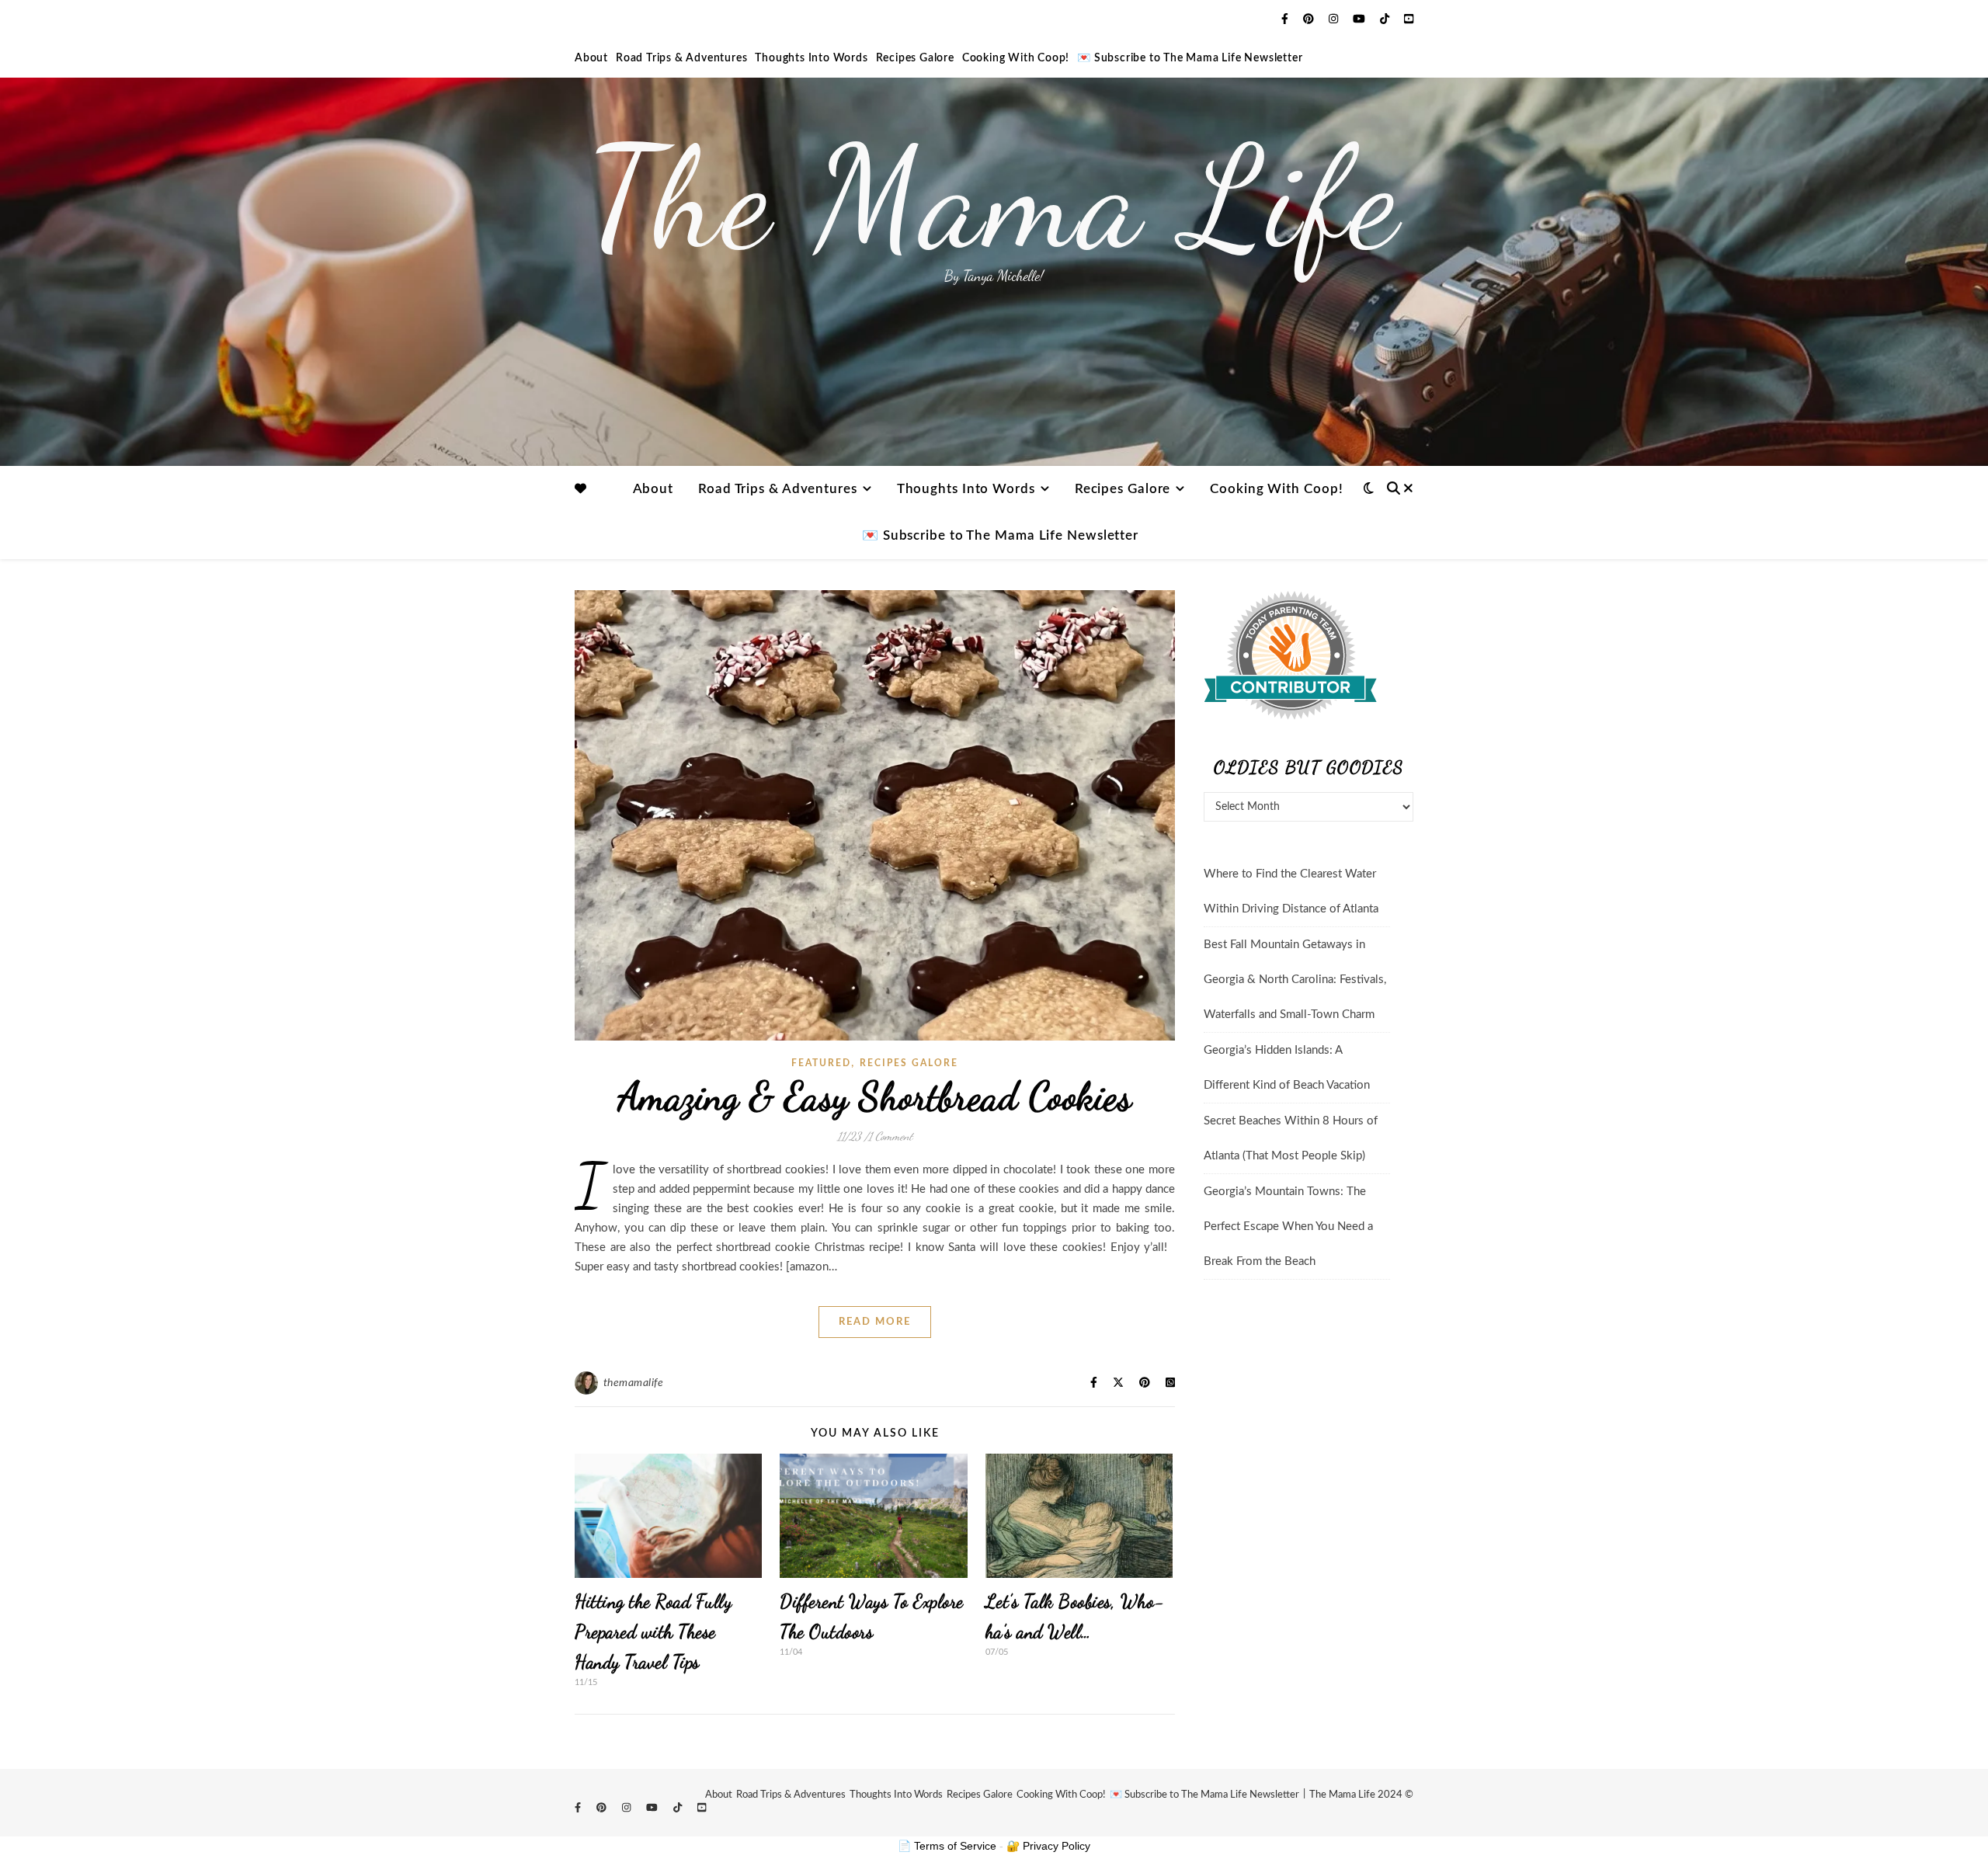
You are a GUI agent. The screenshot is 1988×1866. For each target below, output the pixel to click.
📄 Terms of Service (947, 1846)
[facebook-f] (1286, 19)
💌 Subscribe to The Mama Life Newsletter (1190, 58)
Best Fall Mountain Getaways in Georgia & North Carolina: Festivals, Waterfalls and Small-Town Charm (1295, 980)
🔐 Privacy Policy (1048, 1846)
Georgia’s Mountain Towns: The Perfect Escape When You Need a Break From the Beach (1288, 1227)
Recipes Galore (915, 58)
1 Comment (890, 1136)
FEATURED (821, 1063)
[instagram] (1335, 19)
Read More (875, 1322)
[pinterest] (1310, 19)
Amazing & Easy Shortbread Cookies (875, 1096)
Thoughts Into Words (811, 58)
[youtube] (1361, 19)
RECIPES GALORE (909, 1063)
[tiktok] (1386, 19)
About (591, 58)
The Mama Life (994, 198)
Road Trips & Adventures (681, 58)
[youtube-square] (1409, 19)
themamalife (634, 1383)
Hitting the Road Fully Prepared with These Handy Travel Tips (653, 1632)
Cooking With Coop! (1016, 58)
